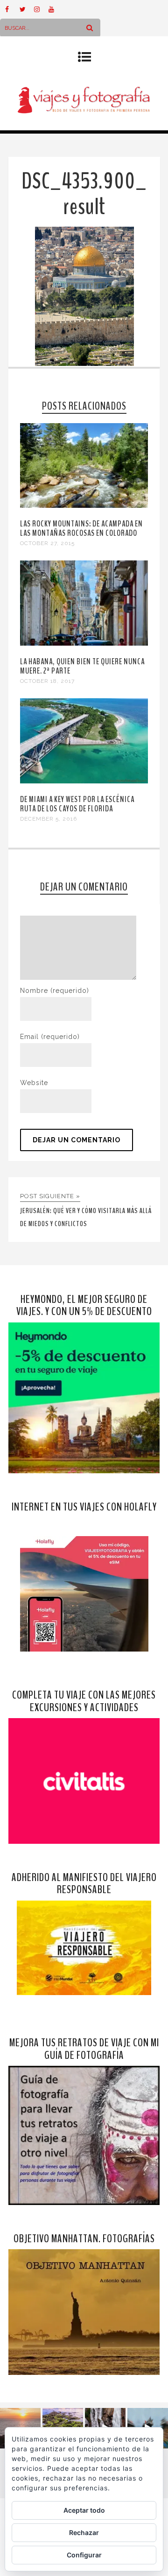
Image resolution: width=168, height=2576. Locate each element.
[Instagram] (41, 9)
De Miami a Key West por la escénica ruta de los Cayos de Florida (77, 804)
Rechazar (84, 2532)
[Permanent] (84, 506)
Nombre (55, 991)
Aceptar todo (84, 2510)
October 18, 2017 (47, 681)
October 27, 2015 (47, 543)
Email (50, 1037)
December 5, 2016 (49, 819)
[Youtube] (56, 9)
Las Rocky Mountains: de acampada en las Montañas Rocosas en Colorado (81, 528)
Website (34, 1083)
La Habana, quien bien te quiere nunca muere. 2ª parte (82, 666)
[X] (27, 9)
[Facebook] (12, 9)
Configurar (84, 2555)
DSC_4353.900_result (84, 194)
